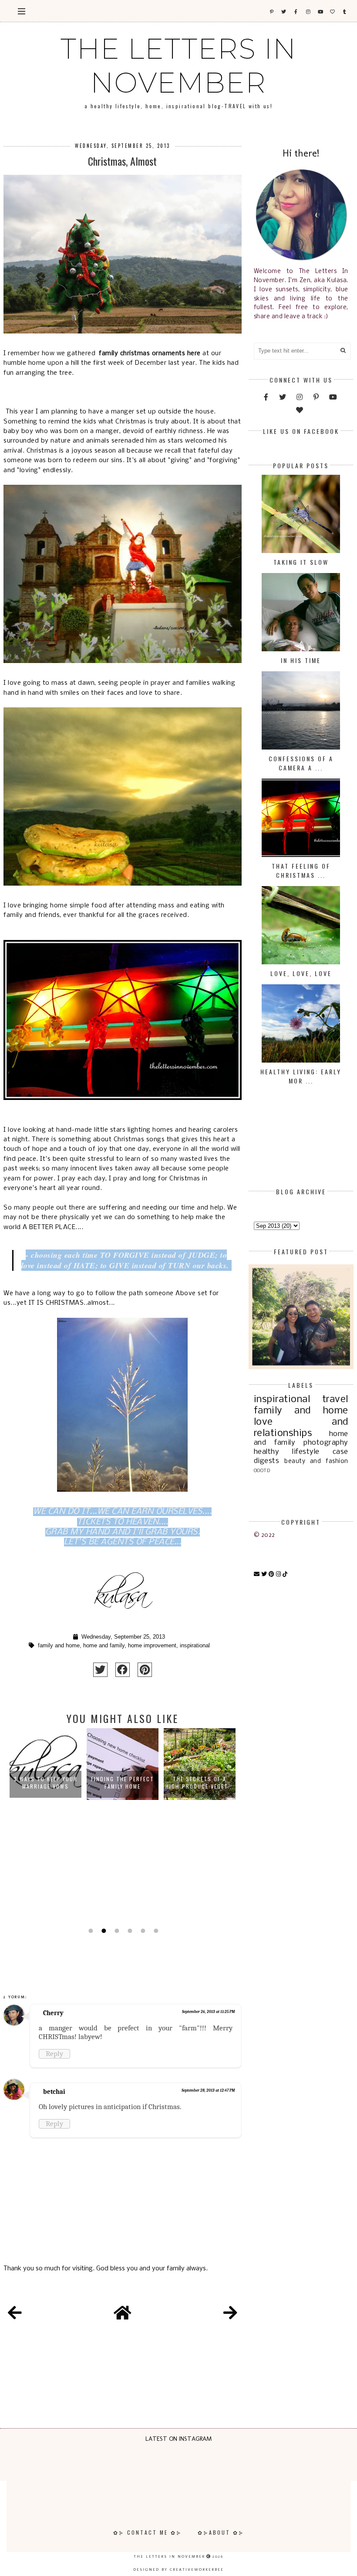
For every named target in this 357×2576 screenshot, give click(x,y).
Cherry (53, 2013)
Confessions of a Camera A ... (301, 763)
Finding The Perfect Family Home (45, 1783)
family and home (59, 1646)
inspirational (195, 1646)
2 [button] (103, 1931)
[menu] (22, 11)
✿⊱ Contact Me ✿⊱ (148, 2532)
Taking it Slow (301, 562)
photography (326, 1443)
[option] (45, 1826)
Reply (54, 2054)
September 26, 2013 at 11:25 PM (208, 2012)
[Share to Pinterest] (145, 1670)
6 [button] (155, 1931)
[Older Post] (230, 2314)
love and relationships (301, 1428)
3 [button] (116, 1931)
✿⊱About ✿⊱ (221, 2532)
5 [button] (142, 1931)
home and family (104, 1646)
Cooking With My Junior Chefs (200, 1783)
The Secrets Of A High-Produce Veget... (123, 1783)
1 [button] (90, 1931)
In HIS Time (301, 660)
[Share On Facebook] (123, 1670)
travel (335, 1400)
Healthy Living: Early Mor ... (301, 1076)
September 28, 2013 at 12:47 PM (208, 2090)
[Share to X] (100, 1670)
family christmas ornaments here (150, 353)
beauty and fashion (316, 1461)
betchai (54, 2092)
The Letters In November (178, 66)
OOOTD (262, 1471)
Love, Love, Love (301, 973)
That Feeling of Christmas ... (301, 870)
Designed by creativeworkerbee (178, 2569)
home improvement (152, 1646)
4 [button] (129, 1931)
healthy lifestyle (287, 1452)
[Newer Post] (15, 2314)
